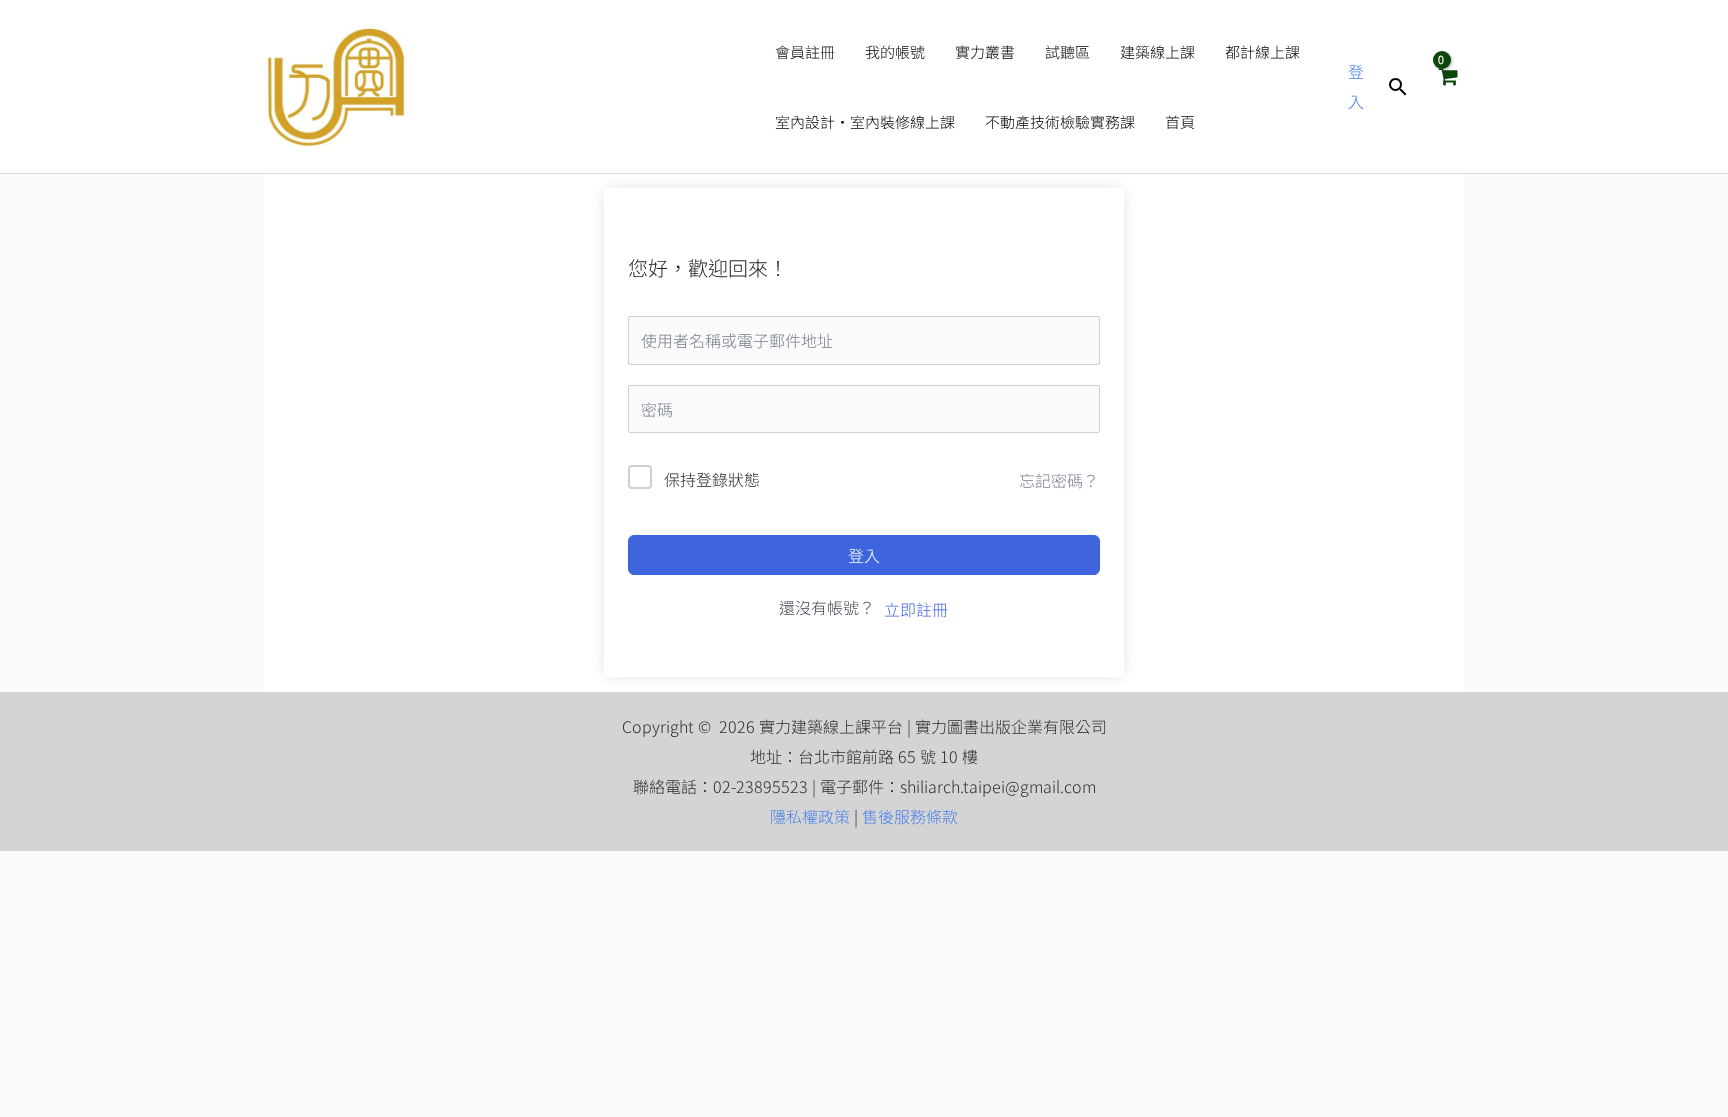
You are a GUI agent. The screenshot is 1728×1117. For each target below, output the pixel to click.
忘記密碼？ (1059, 480)
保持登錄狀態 (712, 479)
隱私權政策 (810, 816)
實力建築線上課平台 (582, 86)
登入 (864, 555)
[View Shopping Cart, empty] (1447, 86)
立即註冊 (916, 609)
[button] (1398, 86)
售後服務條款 (910, 816)
